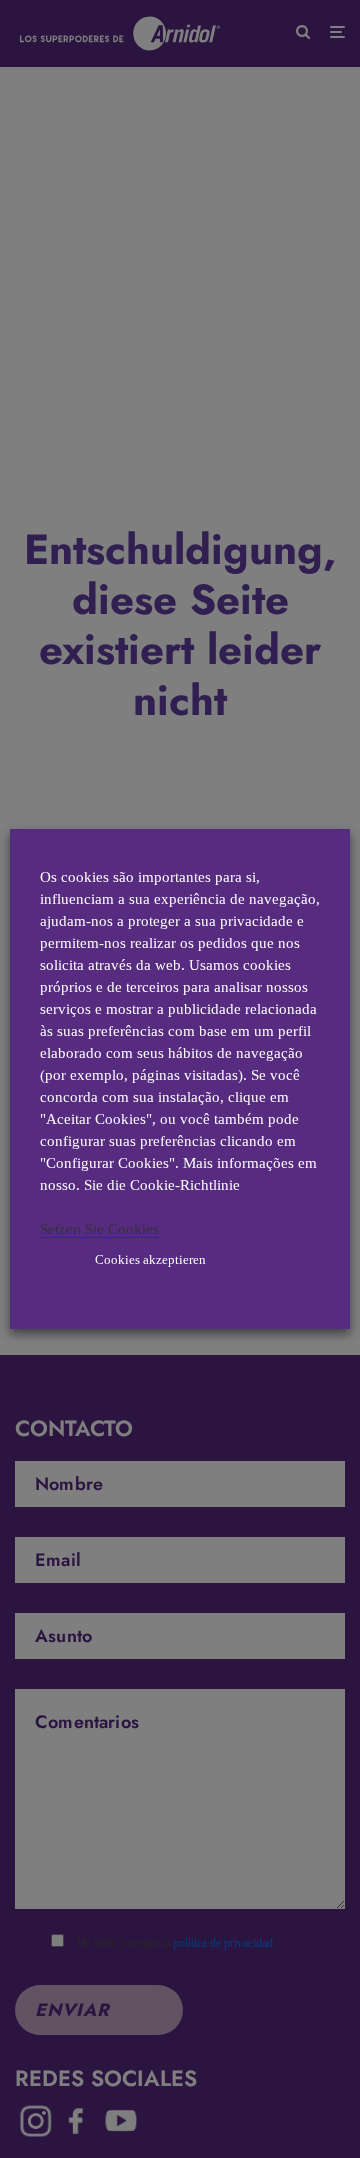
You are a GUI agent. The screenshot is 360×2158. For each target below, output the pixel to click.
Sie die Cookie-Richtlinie (162, 1185)
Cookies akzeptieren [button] (150, 1259)
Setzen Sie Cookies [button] (99, 1229)
